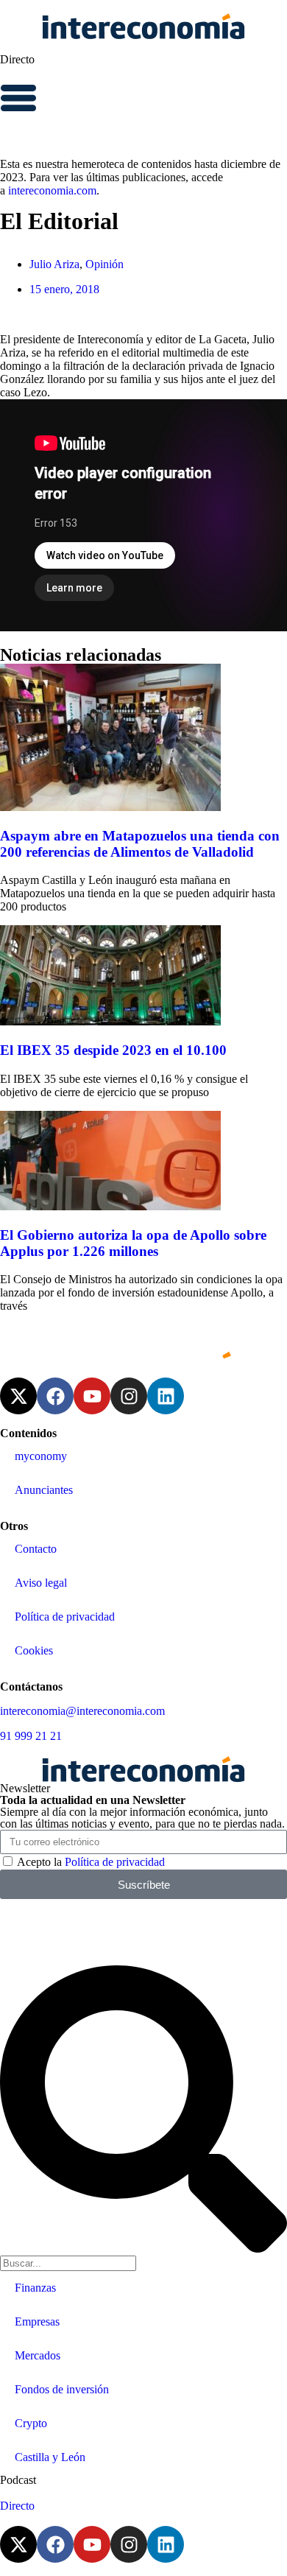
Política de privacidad (65, 1617)
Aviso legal (41, 1583)
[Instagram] (129, 1396)
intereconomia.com (52, 190)
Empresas (37, 2321)
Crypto (31, 2423)
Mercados (38, 2355)
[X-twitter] (18, 1396)
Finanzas (35, 2288)
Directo (17, 59)
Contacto (36, 1549)
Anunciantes (44, 1490)
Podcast (18, 2480)
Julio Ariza (54, 264)
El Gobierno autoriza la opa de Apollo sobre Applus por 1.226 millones (133, 1243)
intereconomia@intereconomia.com (82, 1711)
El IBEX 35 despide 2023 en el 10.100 (113, 1050)
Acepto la (91, 1862)
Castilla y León (50, 2457)
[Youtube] (92, 1396)
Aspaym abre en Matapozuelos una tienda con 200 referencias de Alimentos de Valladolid (140, 844)
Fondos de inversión (62, 2389)
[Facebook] (55, 1396)
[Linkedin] (166, 1396)
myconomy (41, 1456)
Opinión (104, 264)
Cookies (34, 1650)
